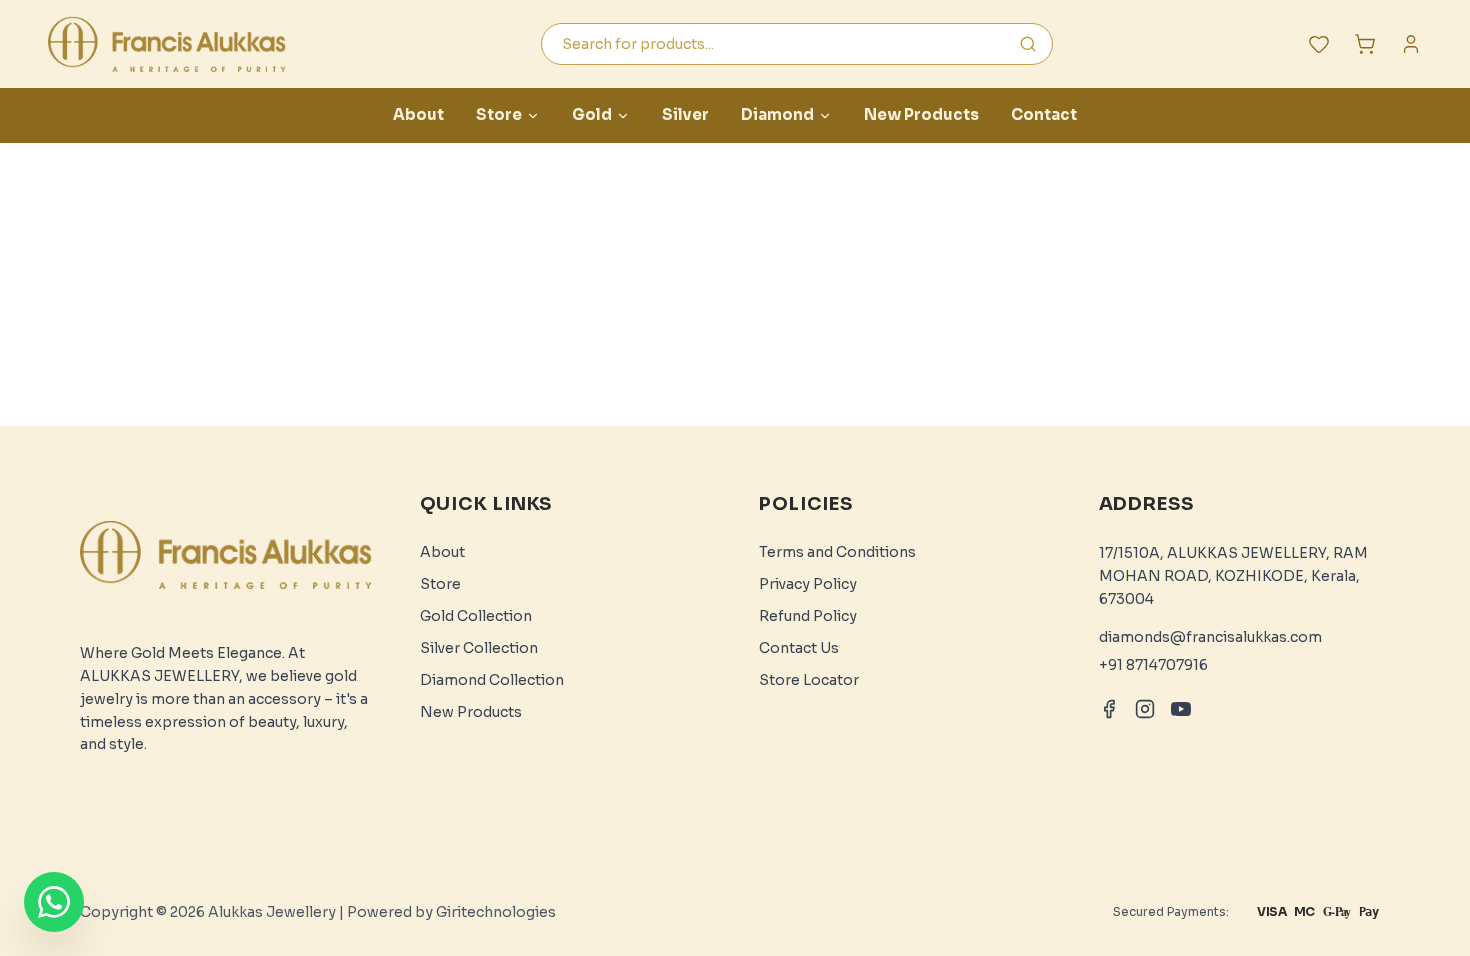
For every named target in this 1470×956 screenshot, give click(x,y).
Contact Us (799, 648)
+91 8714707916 (1153, 665)
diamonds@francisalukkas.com (1210, 637)
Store (499, 114)
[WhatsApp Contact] (54, 902)
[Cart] (1365, 44)
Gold (592, 114)
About (418, 114)
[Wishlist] (1319, 44)
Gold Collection (476, 616)
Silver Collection (479, 648)
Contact (1044, 114)
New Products (921, 114)
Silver (685, 114)
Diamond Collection (492, 680)
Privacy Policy (808, 584)
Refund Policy (808, 616)
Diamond (777, 114)
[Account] (1411, 44)
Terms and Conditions (837, 552)
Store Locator (809, 680)
